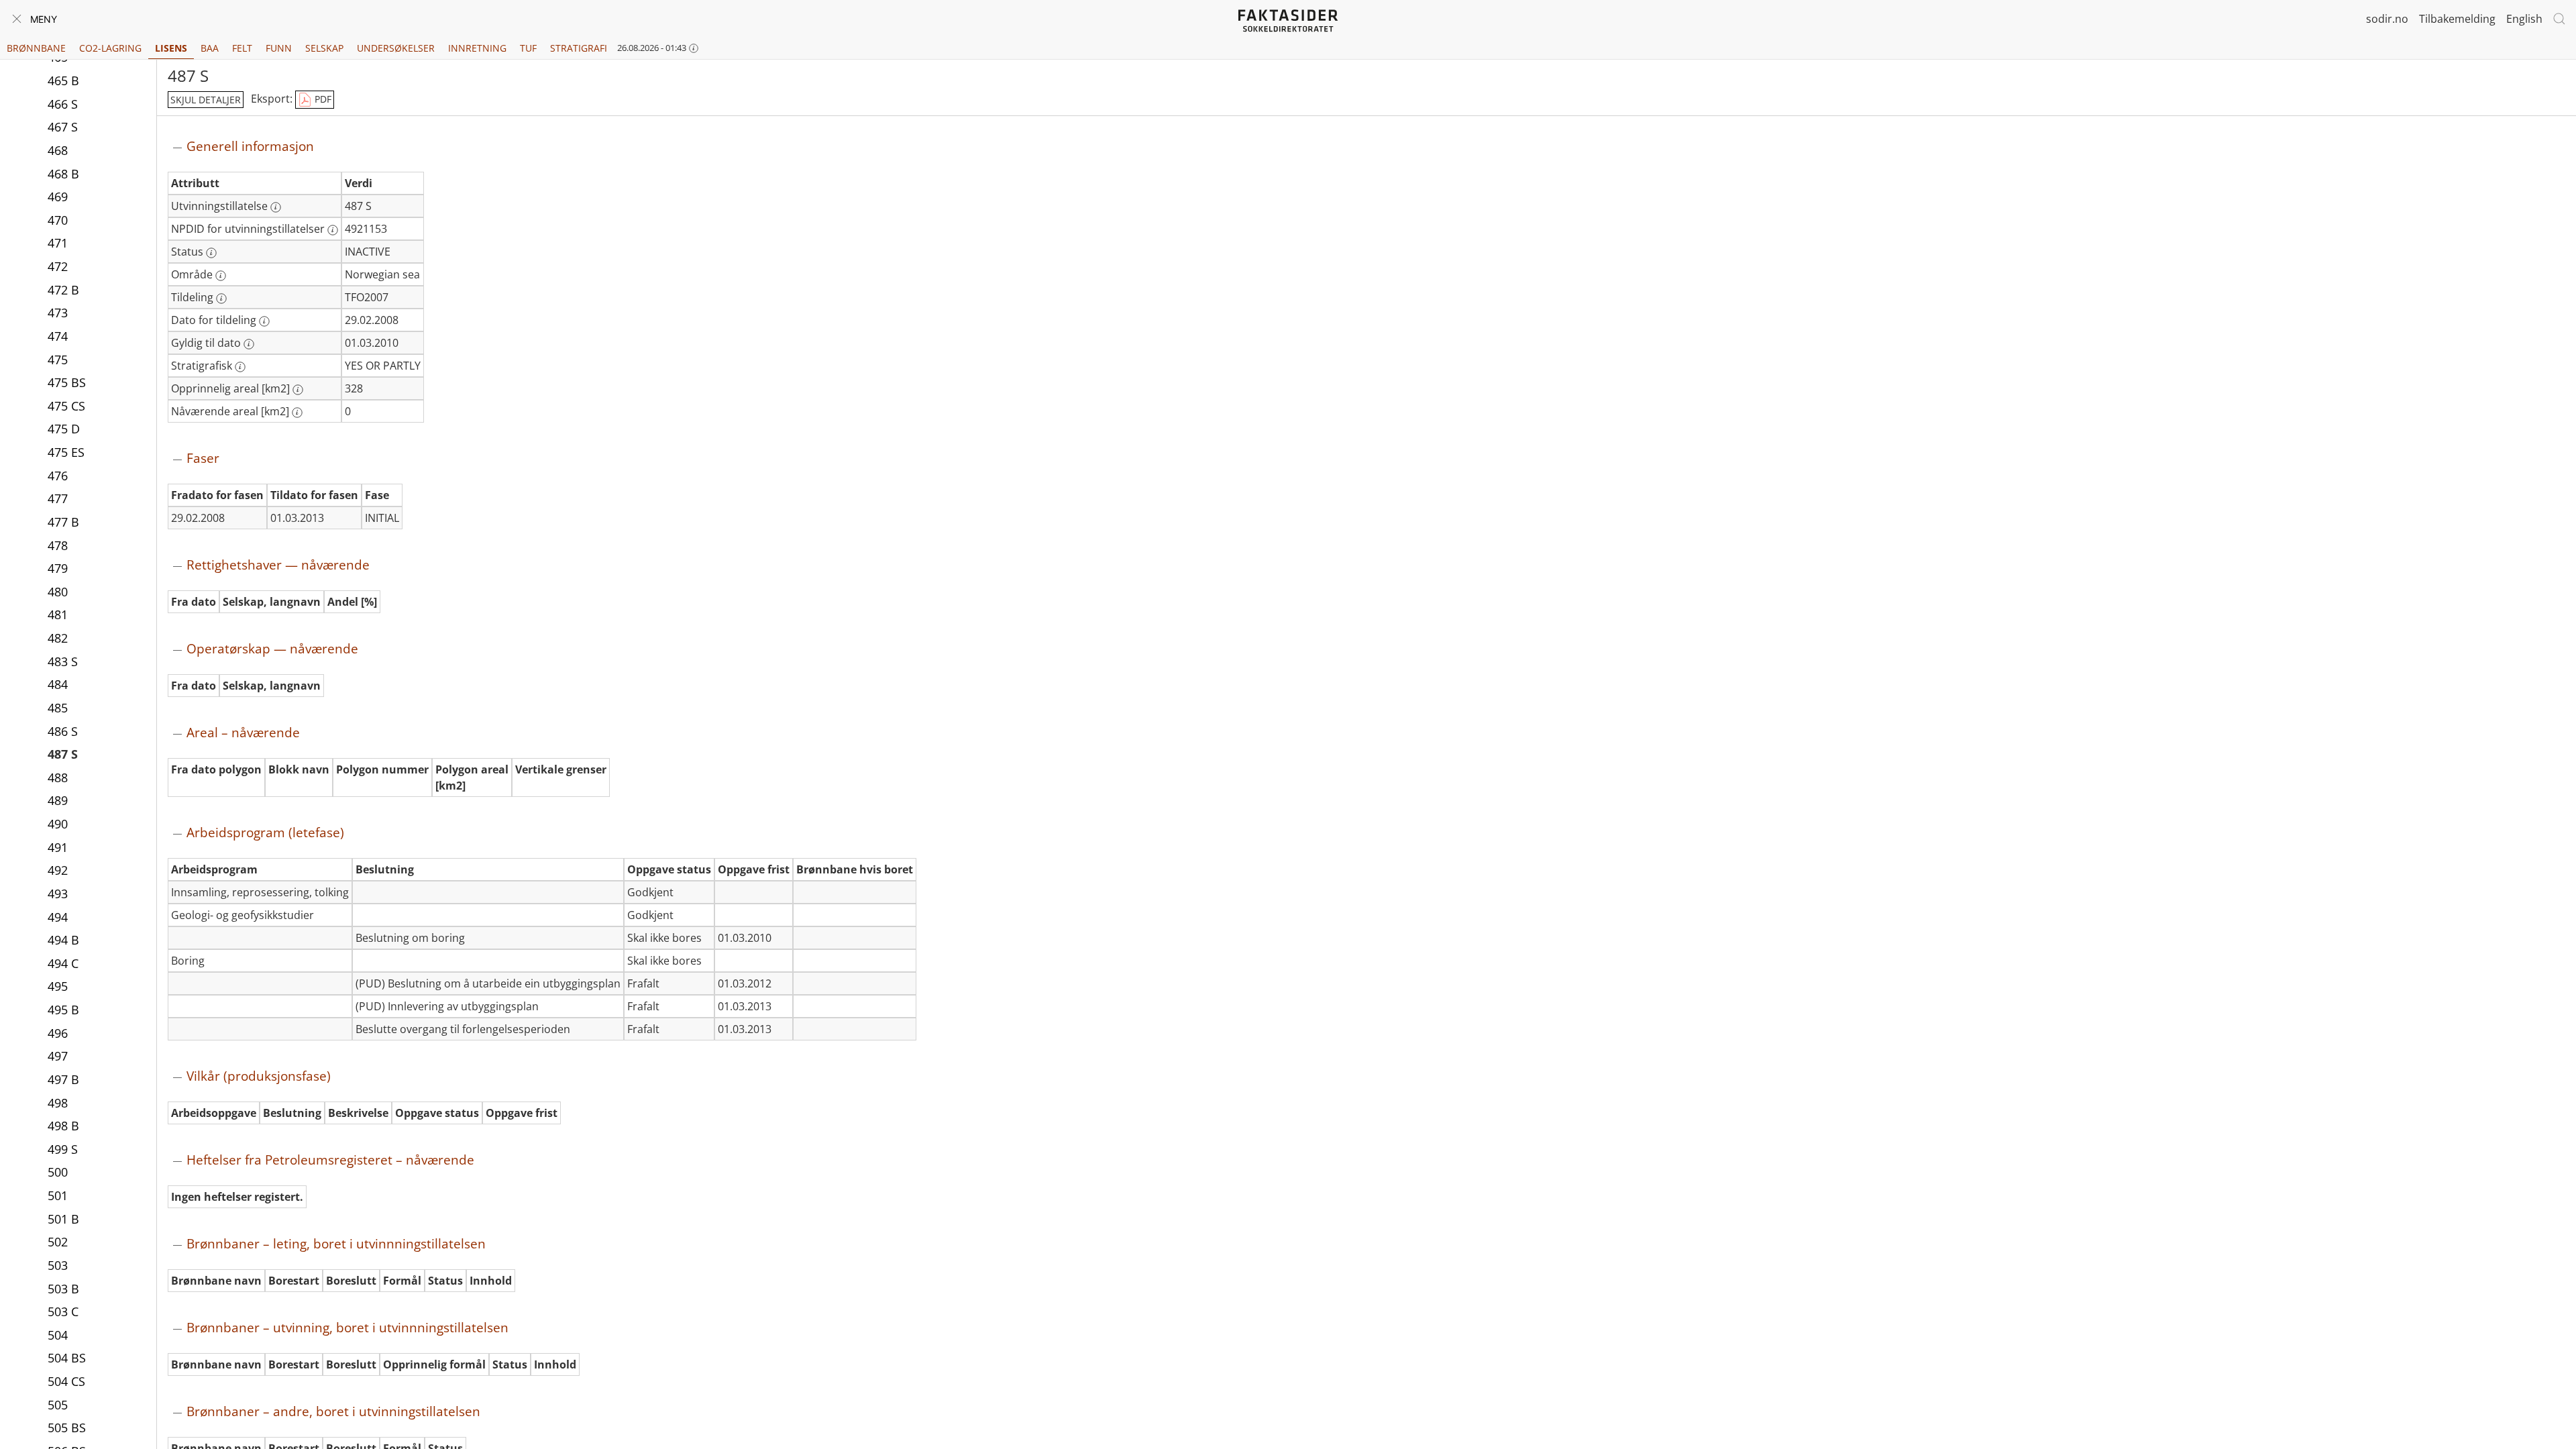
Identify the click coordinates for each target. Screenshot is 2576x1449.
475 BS (67, 382)
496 (58, 1033)
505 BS (67, 1428)
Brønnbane (36, 48)
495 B (63, 1010)
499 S (63, 1149)
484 (58, 684)
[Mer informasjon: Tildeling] (221, 299)
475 (58, 360)
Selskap (324, 48)
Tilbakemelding (2457, 19)
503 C (63, 1311)
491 (58, 847)
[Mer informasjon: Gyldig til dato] (249, 344)
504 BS (67, 1358)
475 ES (66, 452)
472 (58, 266)
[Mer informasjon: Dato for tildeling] (264, 321)
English (2524, 19)
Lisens (171, 48)
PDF (322, 99)
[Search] (2559, 19)
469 (58, 197)
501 (58, 1195)
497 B (63, 1079)
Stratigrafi (579, 48)
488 (58, 777)
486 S (63, 731)
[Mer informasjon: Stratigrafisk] (240, 367)
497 (58, 1056)
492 (58, 870)
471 (58, 243)
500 (58, 1172)
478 (58, 545)
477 (58, 498)
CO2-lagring (110, 48)
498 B (63, 1126)
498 (58, 1103)
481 (58, 614)
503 (58, 1265)
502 (58, 1242)
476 (58, 476)
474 (58, 336)
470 (58, 220)
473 (58, 313)
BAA (210, 48)
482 (58, 638)
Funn (279, 48)
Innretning (477, 48)
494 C (63, 963)
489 (58, 800)
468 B (63, 174)
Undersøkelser (396, 48)
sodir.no (2387, 19)
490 (58, 824)
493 (58, 894)
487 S (63, 754)
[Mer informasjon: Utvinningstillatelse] (276, 207)
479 (58, 568)
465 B (63, 80)
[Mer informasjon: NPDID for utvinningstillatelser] (333, 230)
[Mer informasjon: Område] (221, 276)
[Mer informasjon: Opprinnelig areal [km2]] (298, 390)
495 (58, 986)
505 (58, 1405)
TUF (528, 48)
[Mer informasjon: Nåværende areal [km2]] (297, 413)
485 (58, 708)
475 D (64, 429)
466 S (63, 104)
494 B (63, 940)
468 (58, 150)
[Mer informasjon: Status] (211, 253)
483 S (63, 661)
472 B (63, 290)
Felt (242, 48)
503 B (63, 1289)
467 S (63, 127)
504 (58, 1335)
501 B (63, 1219)
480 (58, 592)
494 (58, 917)
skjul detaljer (206, 100)
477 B (63, 522)
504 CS (66, 1381)
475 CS (66, 406)
